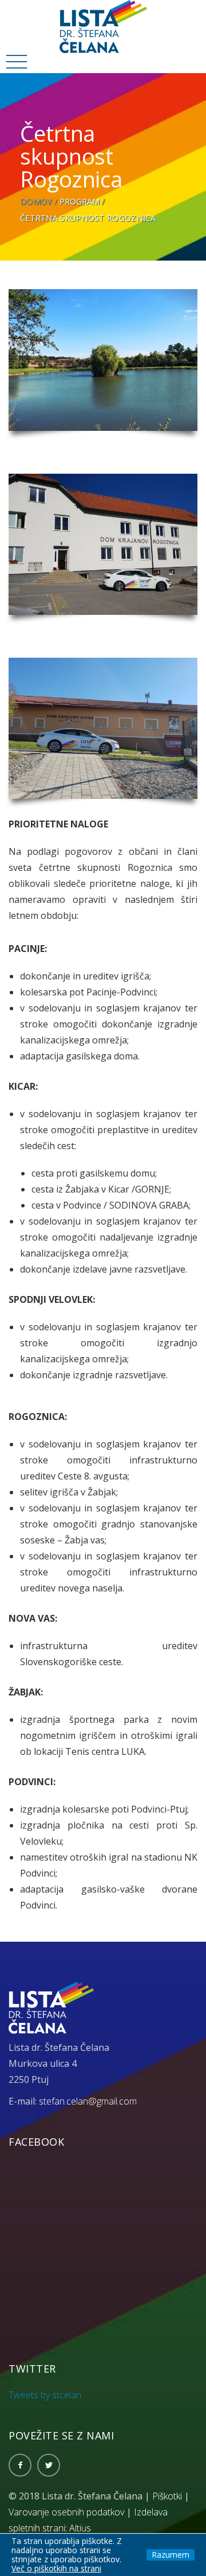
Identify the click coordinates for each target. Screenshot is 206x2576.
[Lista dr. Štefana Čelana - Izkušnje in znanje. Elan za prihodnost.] (103, 26)
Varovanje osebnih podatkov (66, 2512)
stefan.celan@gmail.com (88, 2101)
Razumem (171, 2555)
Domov (36, 201)
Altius (80, 2528)
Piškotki (167, 2496)
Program (80, 201)
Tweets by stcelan (45, 2395)
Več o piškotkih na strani (56, 2568)
